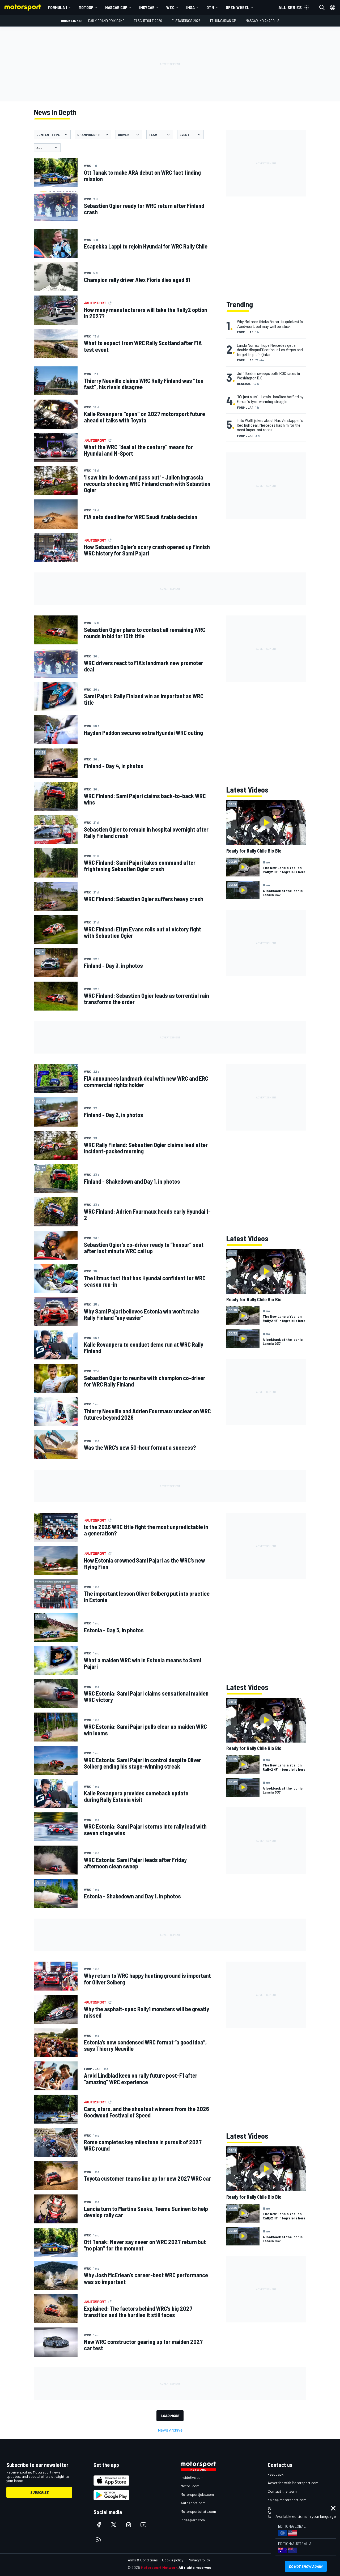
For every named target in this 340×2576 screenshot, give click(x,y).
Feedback (276, 2474)
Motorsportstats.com (198, 2511)
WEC (170, 7)
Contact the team (282, 2491)
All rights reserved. (195, 2567)
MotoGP (86, 7)
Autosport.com (193, 2503)
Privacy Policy (199, 2560)
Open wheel (238, 7)
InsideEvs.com (192, 2477)
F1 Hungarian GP (223, 21)
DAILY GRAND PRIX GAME (106, 21)
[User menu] (333, 7)
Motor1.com (190, 2486)
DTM (210, 7)
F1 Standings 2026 (186, 21)
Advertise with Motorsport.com (293, 2483)
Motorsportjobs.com (197, 2494)
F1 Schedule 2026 (148, 21)
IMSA (190, 7)
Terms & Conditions (142, 2560)
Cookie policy (173, 2560)
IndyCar (147, 7)
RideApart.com (193, 2520)
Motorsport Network (159, 2567)
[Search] (322, 7)
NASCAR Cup (116, 7)
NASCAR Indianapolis (263, 21)
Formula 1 (57, 7)
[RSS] (99, 2540)
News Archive (170, 2430)
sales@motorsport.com (287, 2500)
